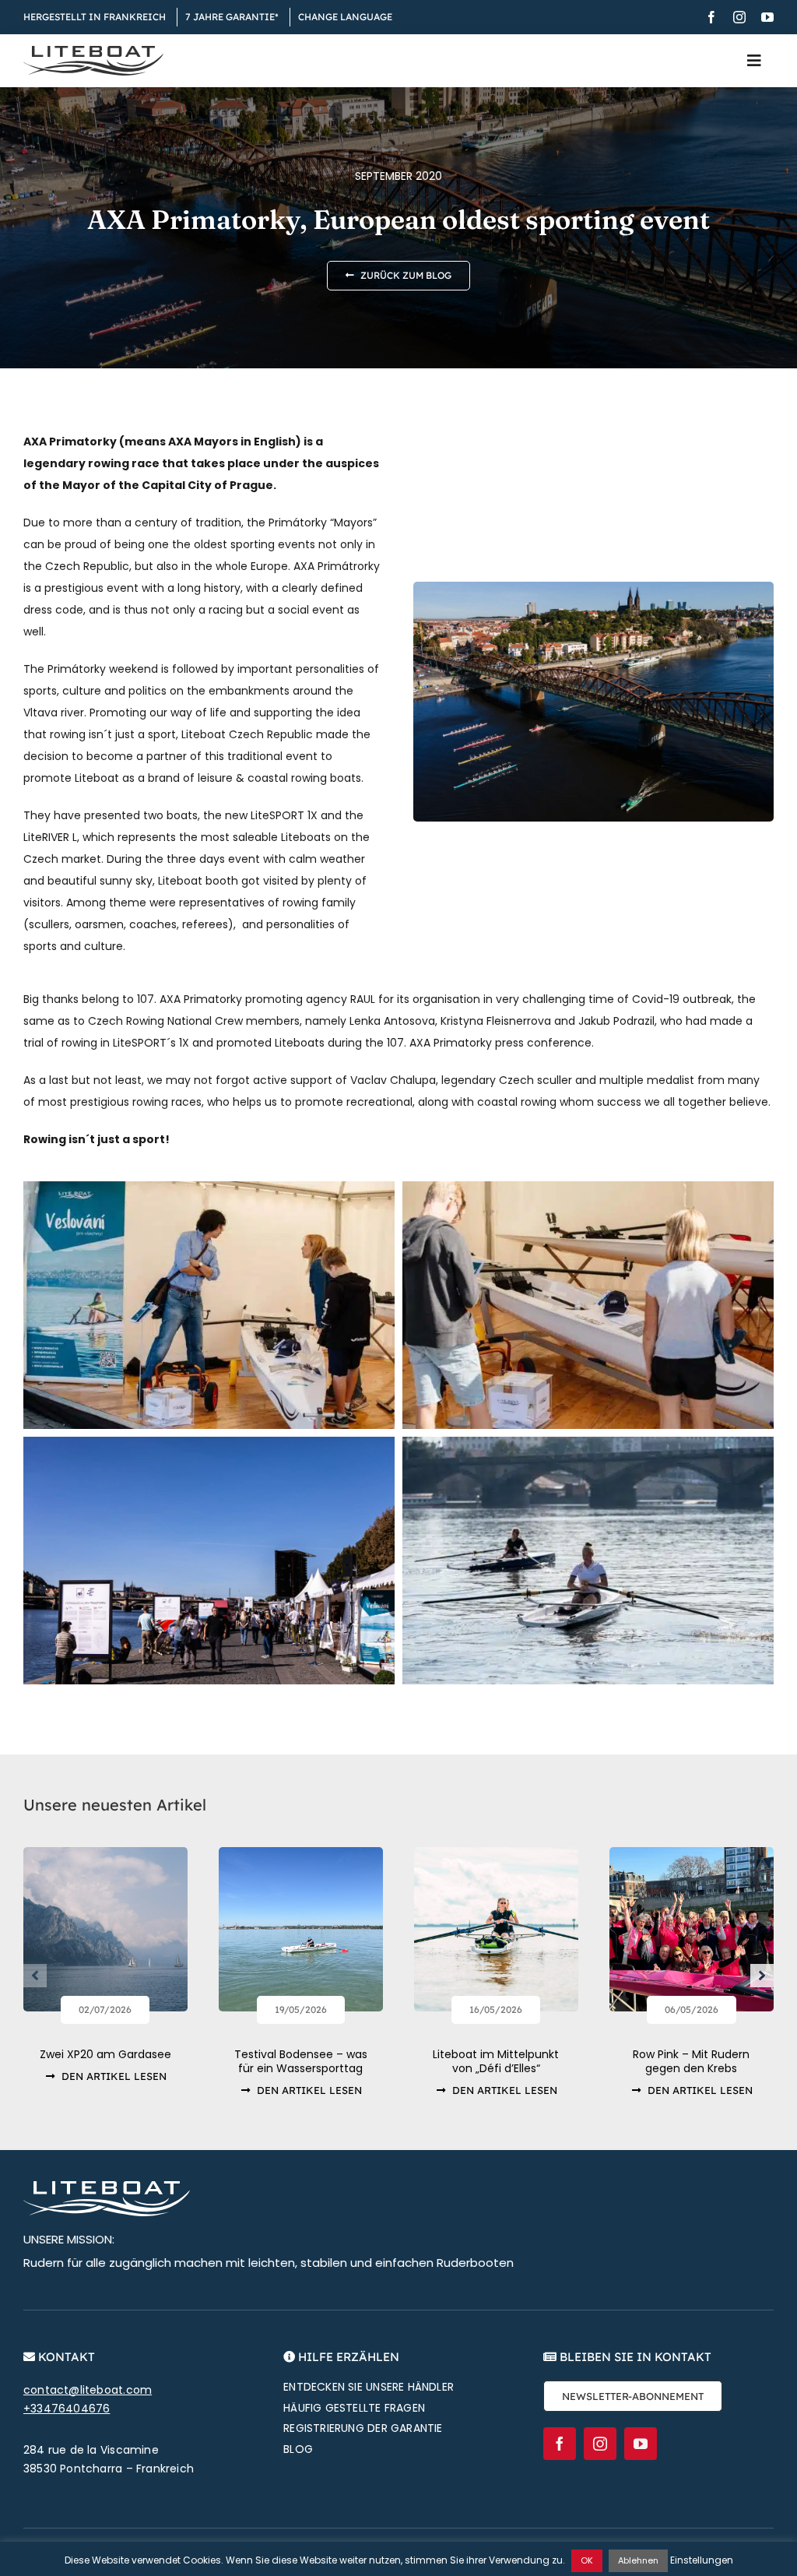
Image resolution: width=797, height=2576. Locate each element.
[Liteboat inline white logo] (107, 2187)
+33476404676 (67, 2409)
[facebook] (711, 17)
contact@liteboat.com (88, 2390)
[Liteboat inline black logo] (93, 51)
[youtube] (767, 17)
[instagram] (739, 17)
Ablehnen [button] (638, 2560)
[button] (35, 1976)
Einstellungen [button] (702, 2560)
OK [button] (587, 2560)
